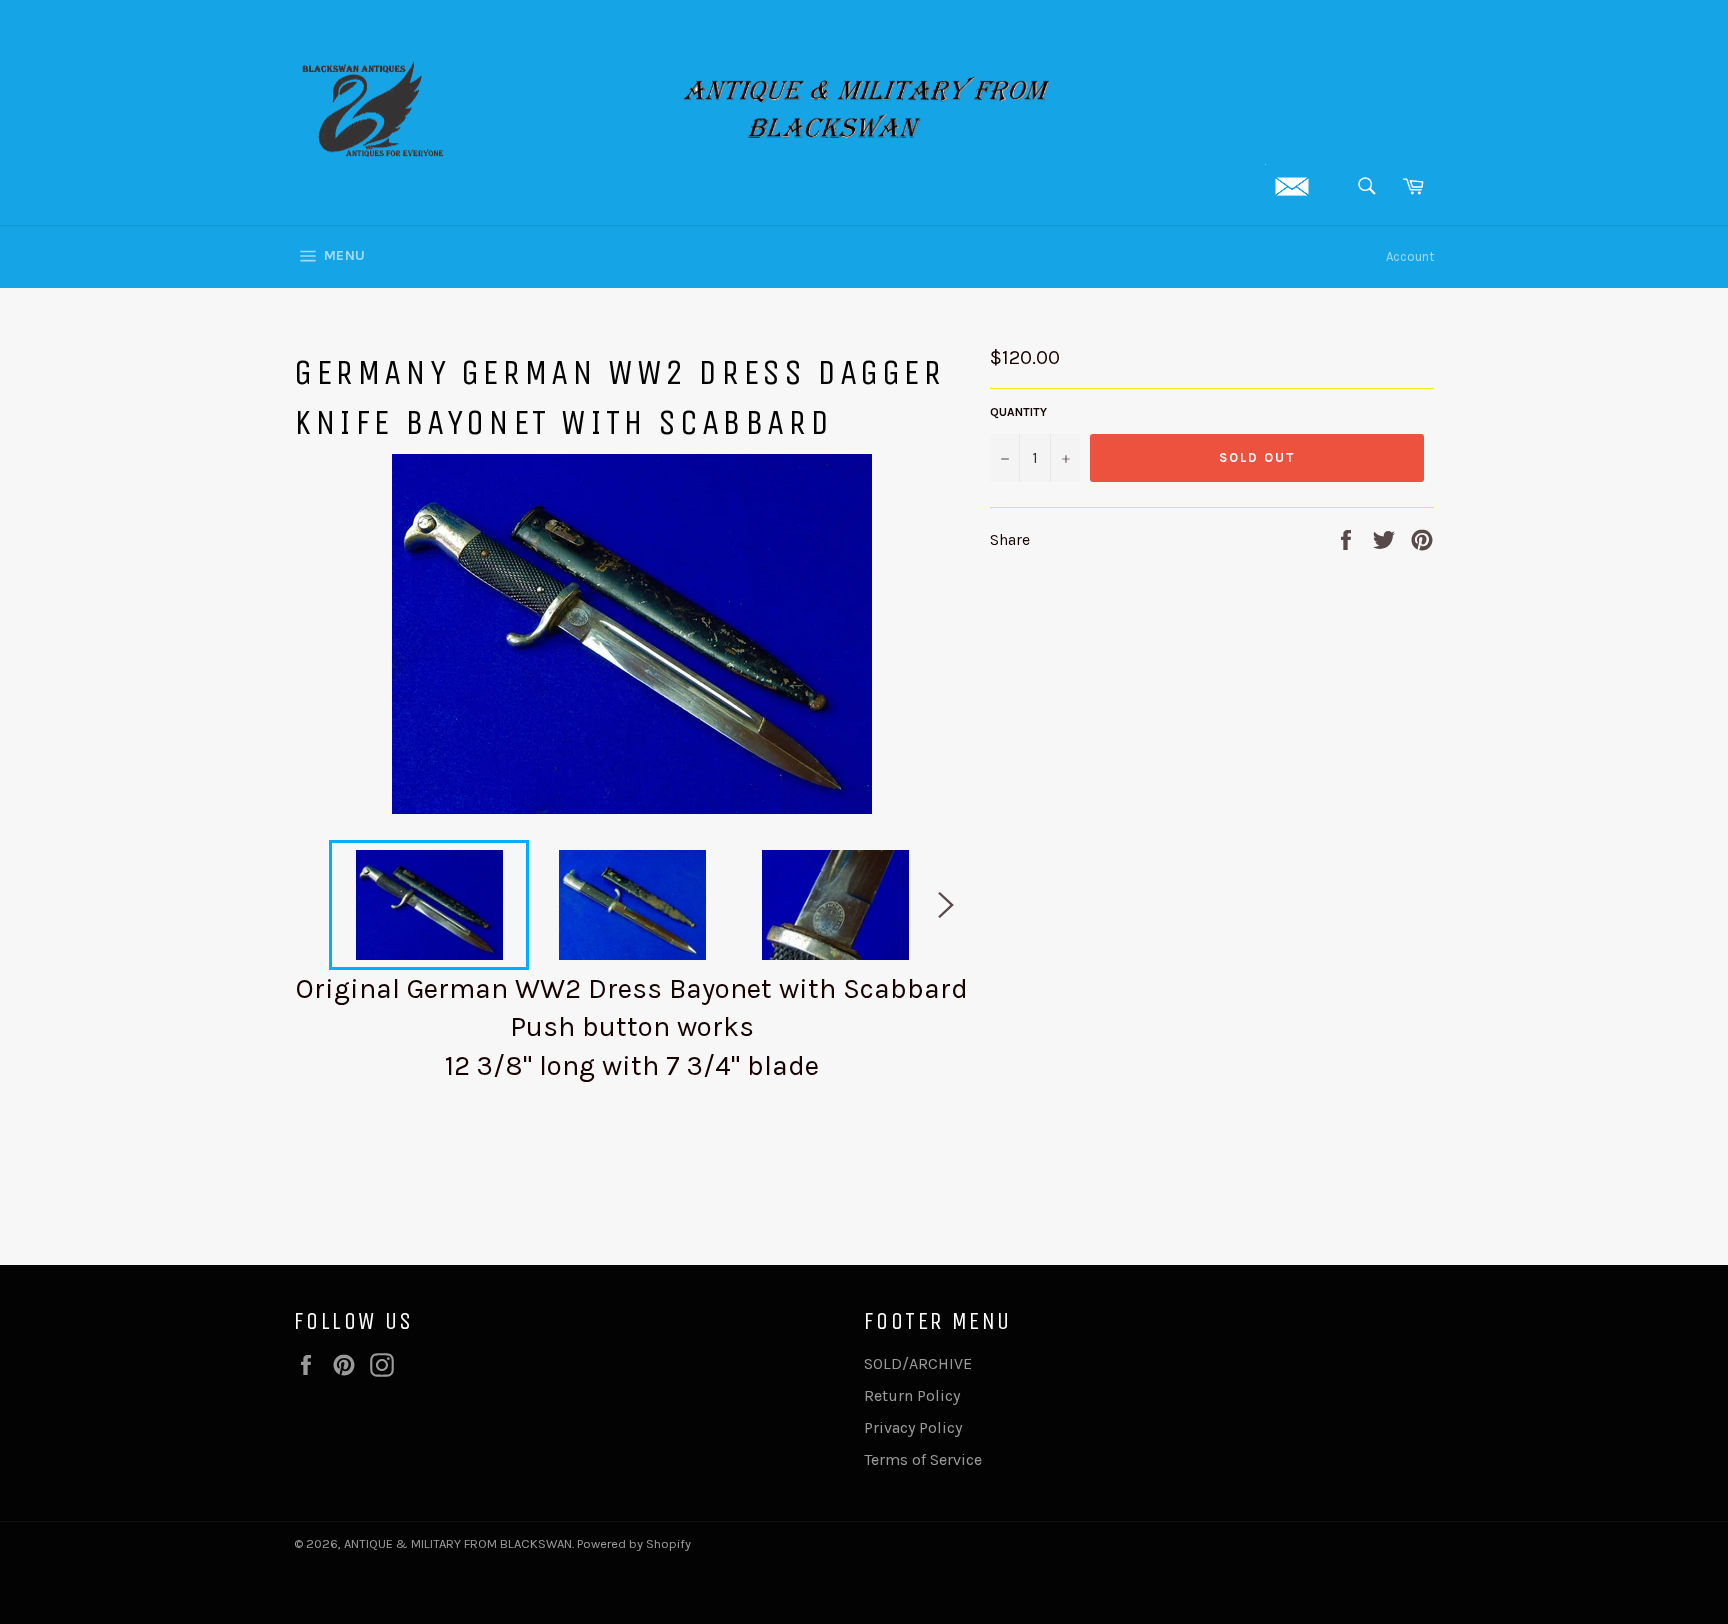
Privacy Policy (913, 1427)
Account (1410, 256)
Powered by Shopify (634, 1543)
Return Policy (912, 1395)
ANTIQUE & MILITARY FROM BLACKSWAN (458, 1543)
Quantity (1018, 412)
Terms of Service (923, 1459)
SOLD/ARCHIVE (918, 1363)
